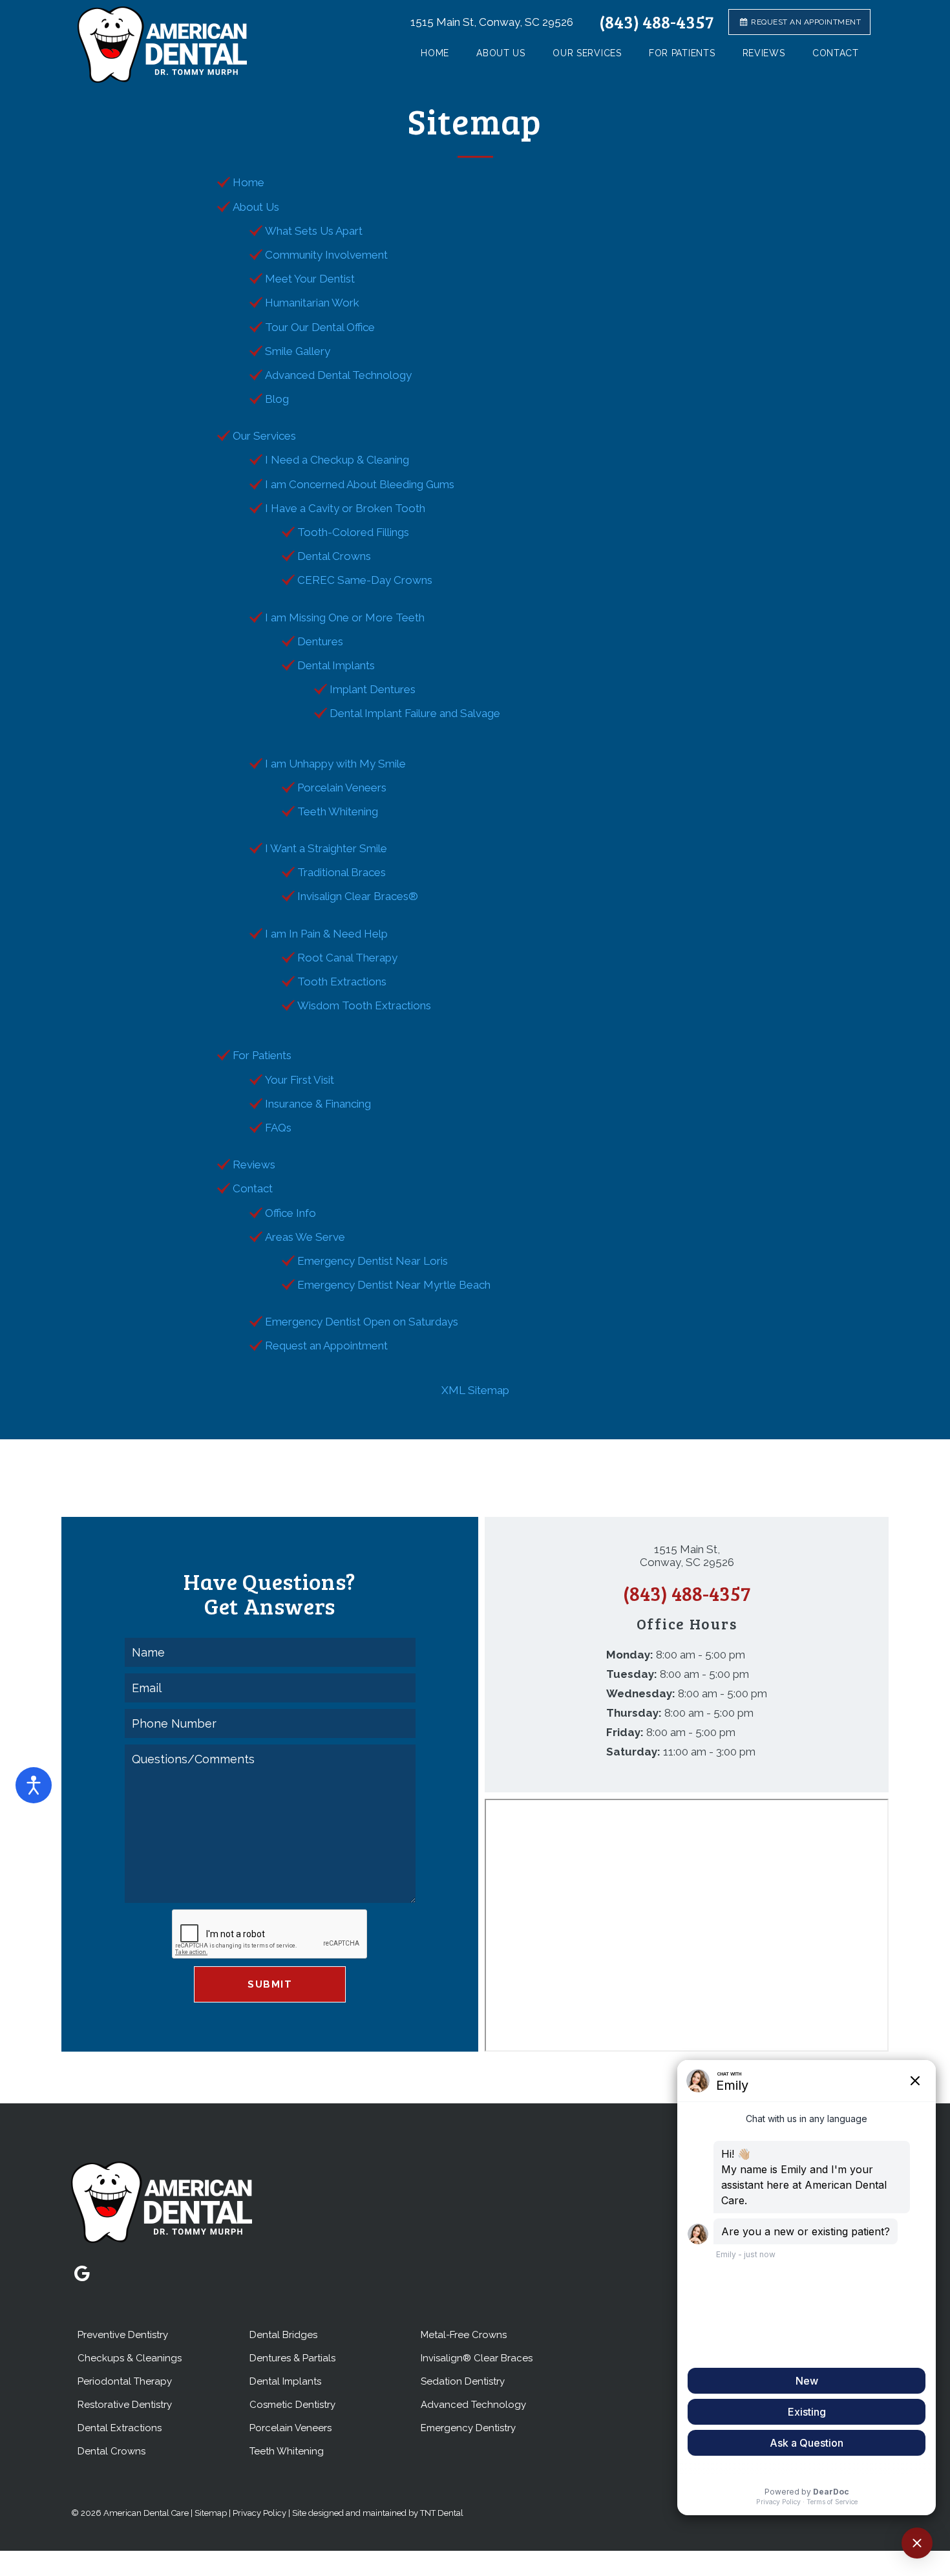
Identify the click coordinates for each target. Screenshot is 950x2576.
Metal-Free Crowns (464, 2335)
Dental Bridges (283, 2335)
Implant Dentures (373, 689)
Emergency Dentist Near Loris (373, 1261)
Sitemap (211, 2513)
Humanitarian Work (312, 303)
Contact (836, 53)
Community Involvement (326, 255)
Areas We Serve (305, 1237)
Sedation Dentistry (463, 2381)
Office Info (290, 1213)
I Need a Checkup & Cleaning (337, 460)
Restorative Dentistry (125, 2405)
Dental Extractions (120, 2428)
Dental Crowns (334, 556)
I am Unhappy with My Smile (335, 764)
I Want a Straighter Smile (326, 848)
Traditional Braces (342, 872)
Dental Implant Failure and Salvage (415, 713)
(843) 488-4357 (656, 22)
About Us (501, 53)
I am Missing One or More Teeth (345, 617)
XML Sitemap (475, 1390)
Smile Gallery (298, 351)
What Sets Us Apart (314, 231)
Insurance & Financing (318, 1104)
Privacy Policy (259, 2513)
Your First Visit (300, 1080)
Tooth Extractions (342, 982)
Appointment (806, 22)
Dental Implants (336, 665)
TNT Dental (442, 2513)
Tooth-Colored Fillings (353, 532)
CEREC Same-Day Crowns (365, 580)
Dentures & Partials (292, 2358)
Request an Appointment (326, 1346)
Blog (277, 399)
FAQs (278, 1128)
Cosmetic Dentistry (292, 2405)
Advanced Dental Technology (338, 375)
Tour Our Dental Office (320, 327)
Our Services (587, 53)
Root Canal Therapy (347, 958)
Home (435, 53)
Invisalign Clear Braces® (358, 896)
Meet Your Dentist (310, 279)
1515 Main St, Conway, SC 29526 (492, 22)
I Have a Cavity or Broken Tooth (345, 508)
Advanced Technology (473, 2405)
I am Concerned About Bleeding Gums (360, 484)
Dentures (320, 641)
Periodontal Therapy (125, 2381)
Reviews (764, 53)
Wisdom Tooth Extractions (364, 1005)
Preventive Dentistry (123, 2335)
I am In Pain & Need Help (326, 934)
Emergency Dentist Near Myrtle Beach (394, 1285)
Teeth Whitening (338, 811)
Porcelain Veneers (342, 788)
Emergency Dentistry (468, 2428)
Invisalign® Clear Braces (477, 2358)
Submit (270, 1984)
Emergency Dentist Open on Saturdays (362, 1322)
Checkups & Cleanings (130, 2358)
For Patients (682, 53)
